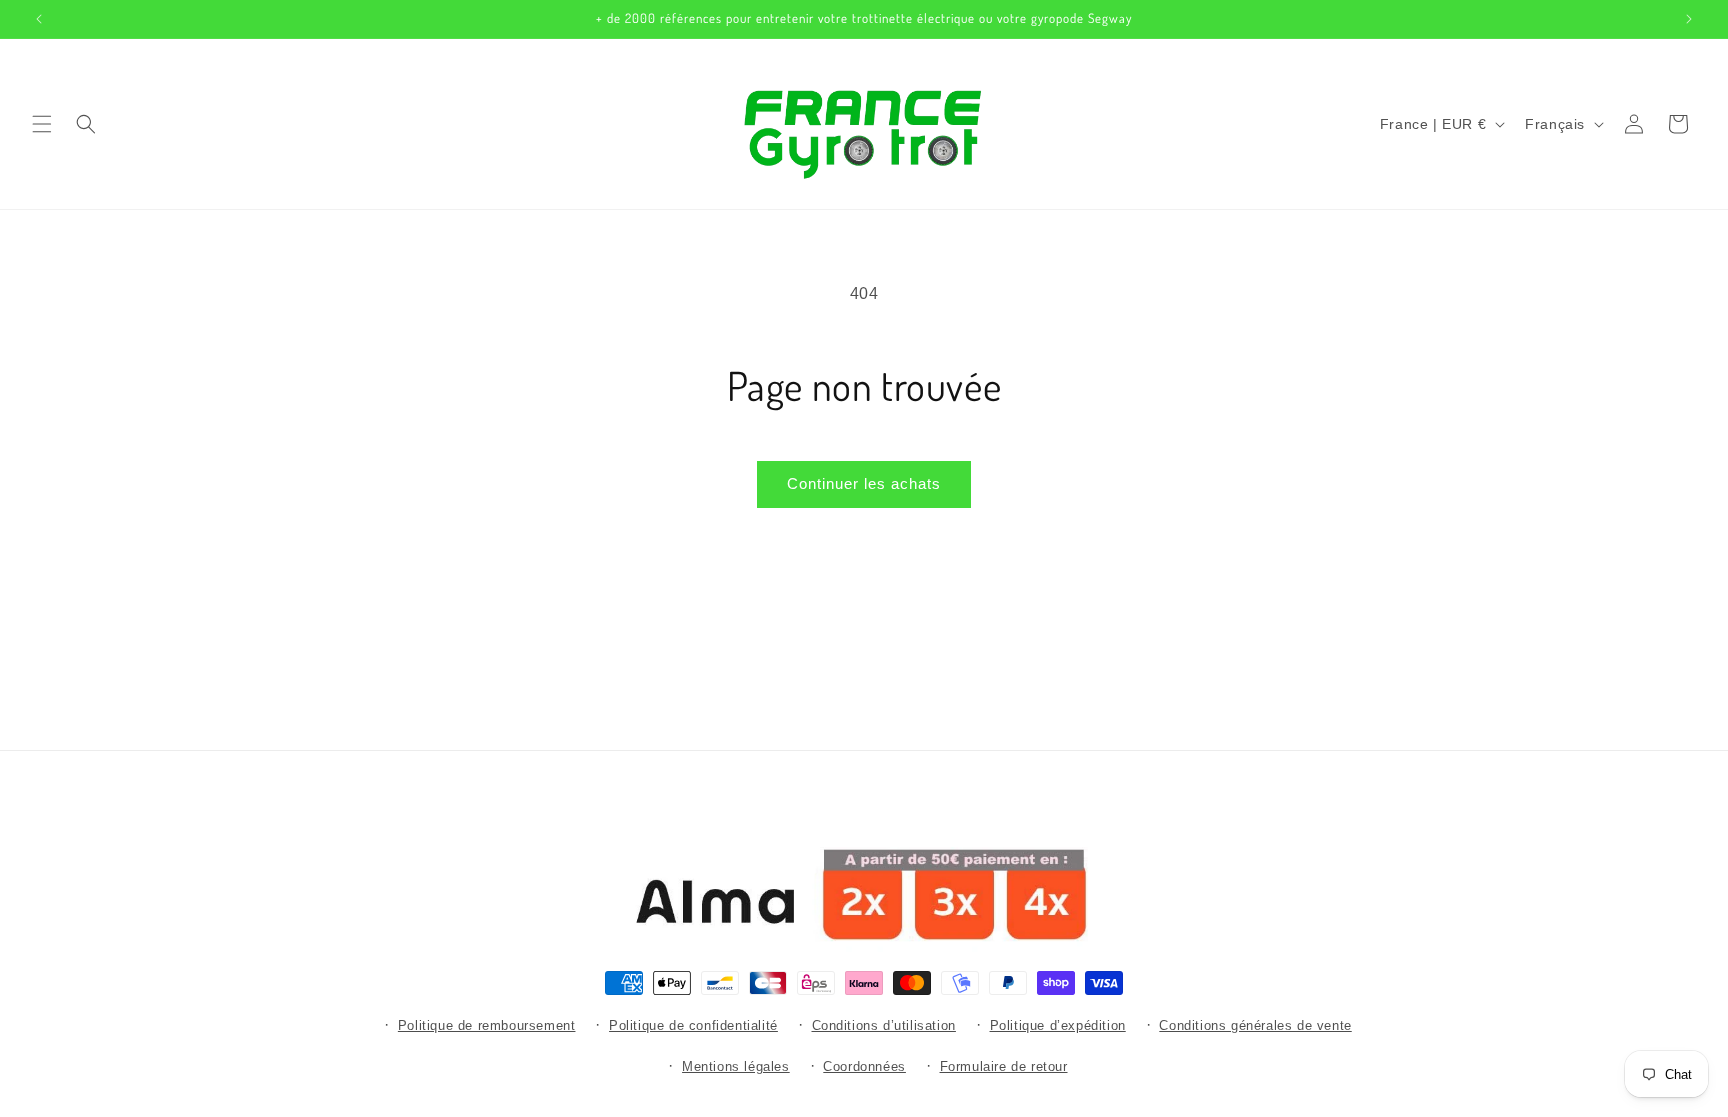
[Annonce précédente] (39, 19)
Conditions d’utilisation (884, 1025)
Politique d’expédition (1058, 1025)
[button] (42, 124)
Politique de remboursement (487, 1025)
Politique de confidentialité (693, 1025)
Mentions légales (736, 1066)
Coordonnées (864, 1066)
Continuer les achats (864, 483)
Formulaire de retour (1004, 1066)
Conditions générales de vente (1255, 1025)
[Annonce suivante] (1689, 19)
